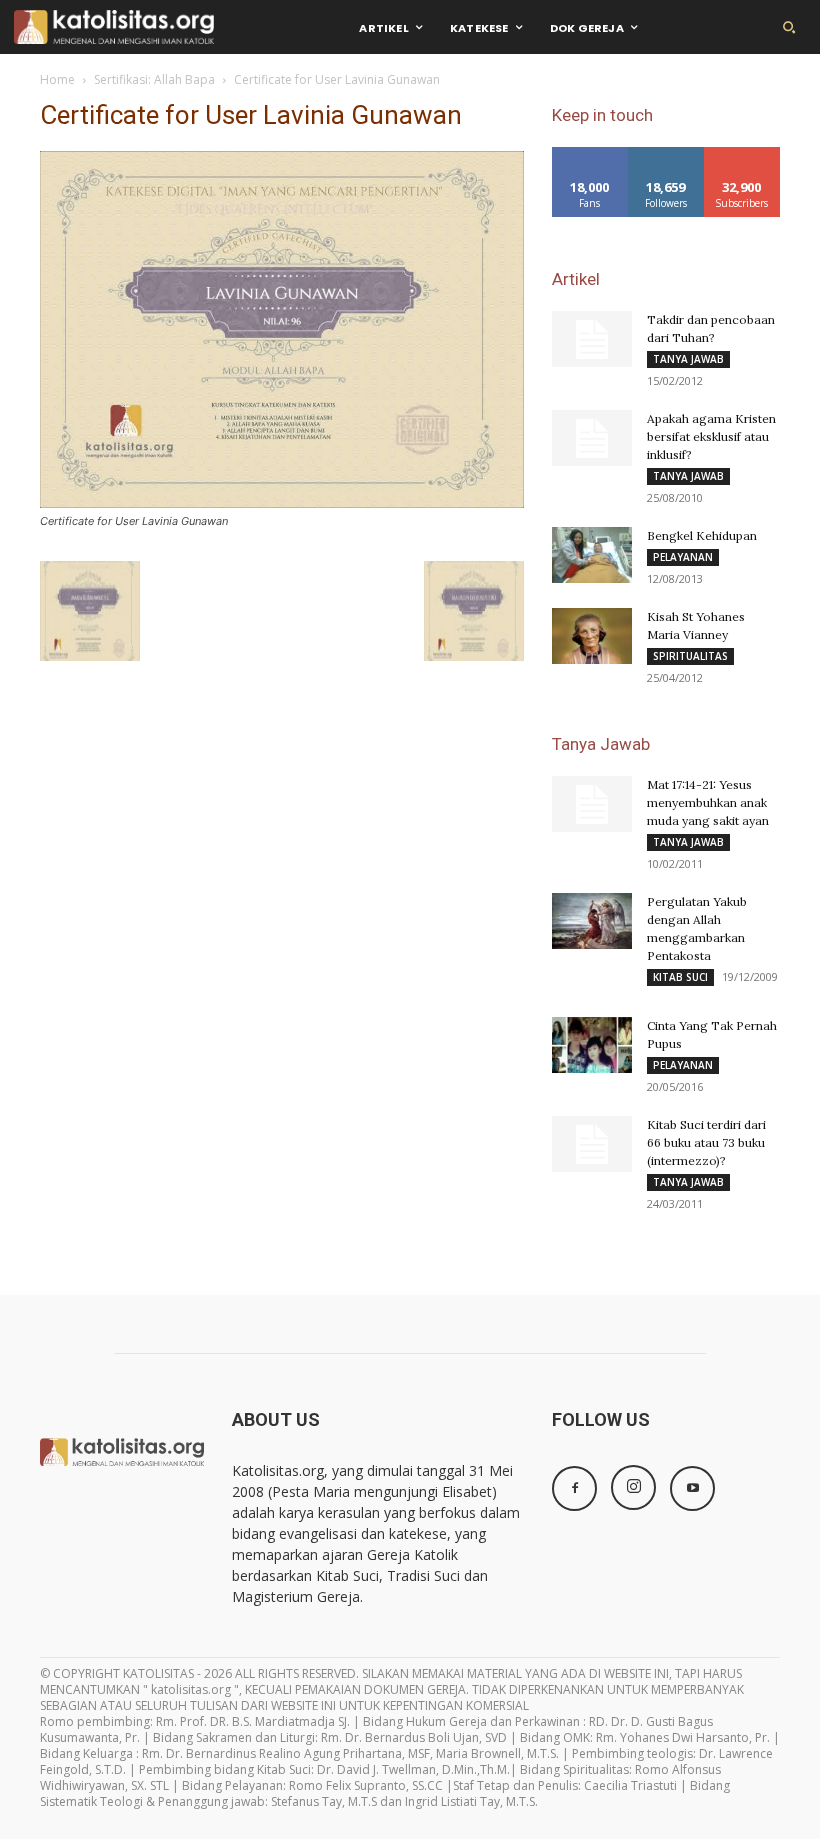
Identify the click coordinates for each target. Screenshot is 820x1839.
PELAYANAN (683, 557)
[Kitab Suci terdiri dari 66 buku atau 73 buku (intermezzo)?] (592, 1144)
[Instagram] (633, 1487)
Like (590, 154)
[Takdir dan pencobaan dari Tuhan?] (592, 339)
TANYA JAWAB (688, 359)
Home (57, 79)
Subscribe (742, 154)
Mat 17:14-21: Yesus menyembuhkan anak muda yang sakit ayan (708, 802)
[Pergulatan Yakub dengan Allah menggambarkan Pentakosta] (592, 921)
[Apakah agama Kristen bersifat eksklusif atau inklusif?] (592, 438)
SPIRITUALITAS (690, 656)
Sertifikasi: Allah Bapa (154, 79)
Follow (666, 154)
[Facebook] (574, 1488)
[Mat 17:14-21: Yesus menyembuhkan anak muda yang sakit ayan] (592, 804)
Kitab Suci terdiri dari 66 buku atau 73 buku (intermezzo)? (706, 1142)
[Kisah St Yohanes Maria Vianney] (592, 636)
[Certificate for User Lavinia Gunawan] (282, 502)
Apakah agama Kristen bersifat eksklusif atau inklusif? (711, 436)
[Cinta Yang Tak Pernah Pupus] (592, 1045)
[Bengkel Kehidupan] (592, 555)
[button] (789, 27)
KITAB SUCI (680, 977)
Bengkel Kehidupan (702, 535)
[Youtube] (692, 1488)
